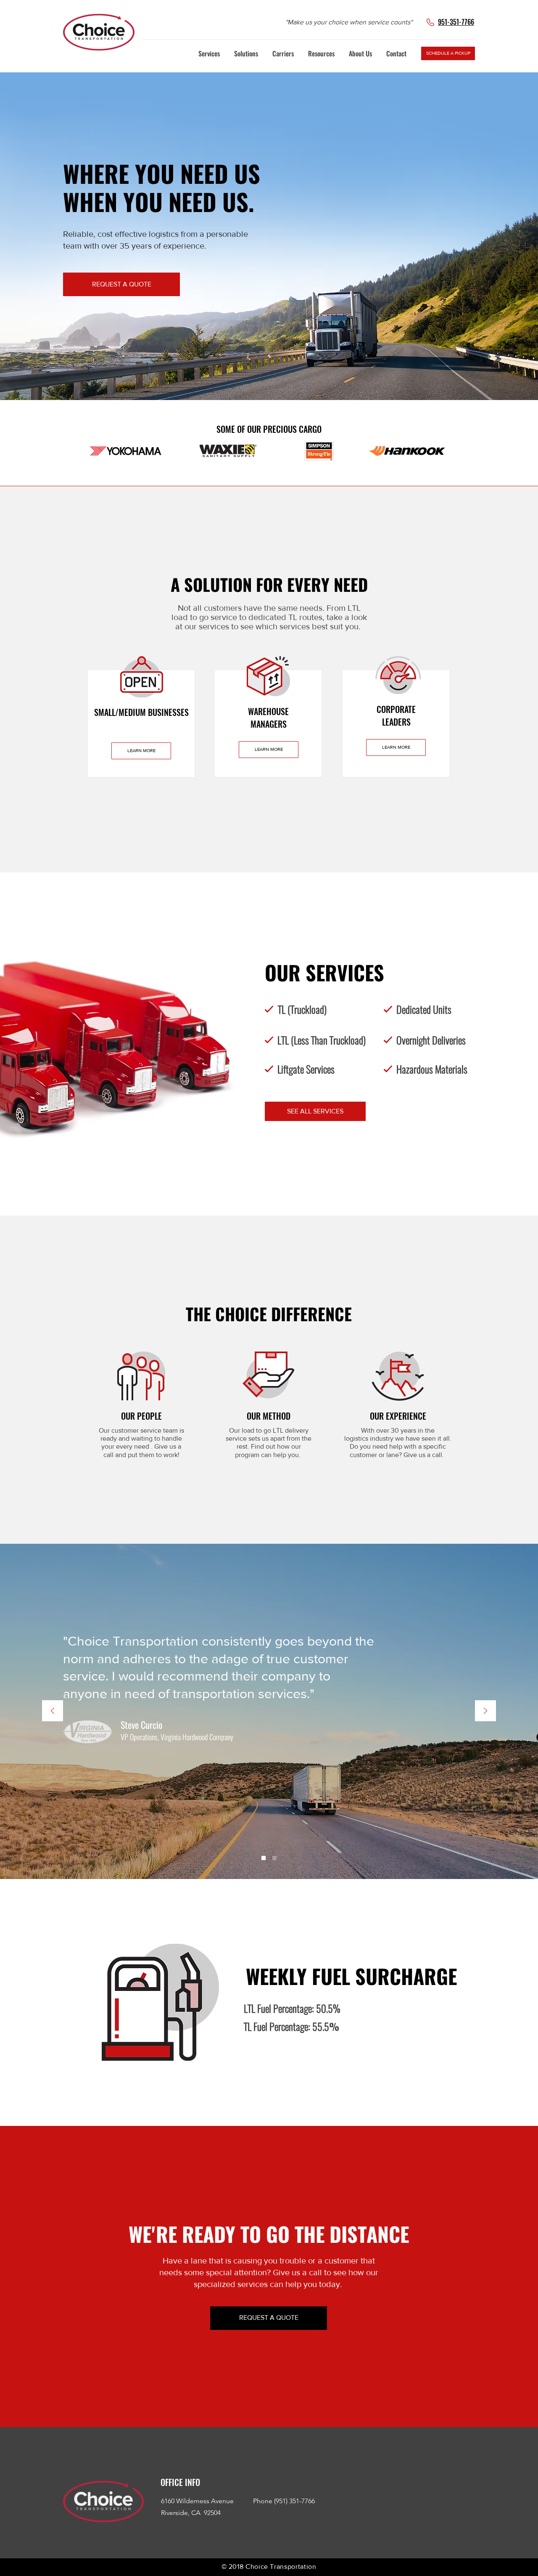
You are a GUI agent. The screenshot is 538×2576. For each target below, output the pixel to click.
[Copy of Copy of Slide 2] (274, 1858)
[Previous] (53, 1711)
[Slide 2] (264, 1858)
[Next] (485, 1711)
